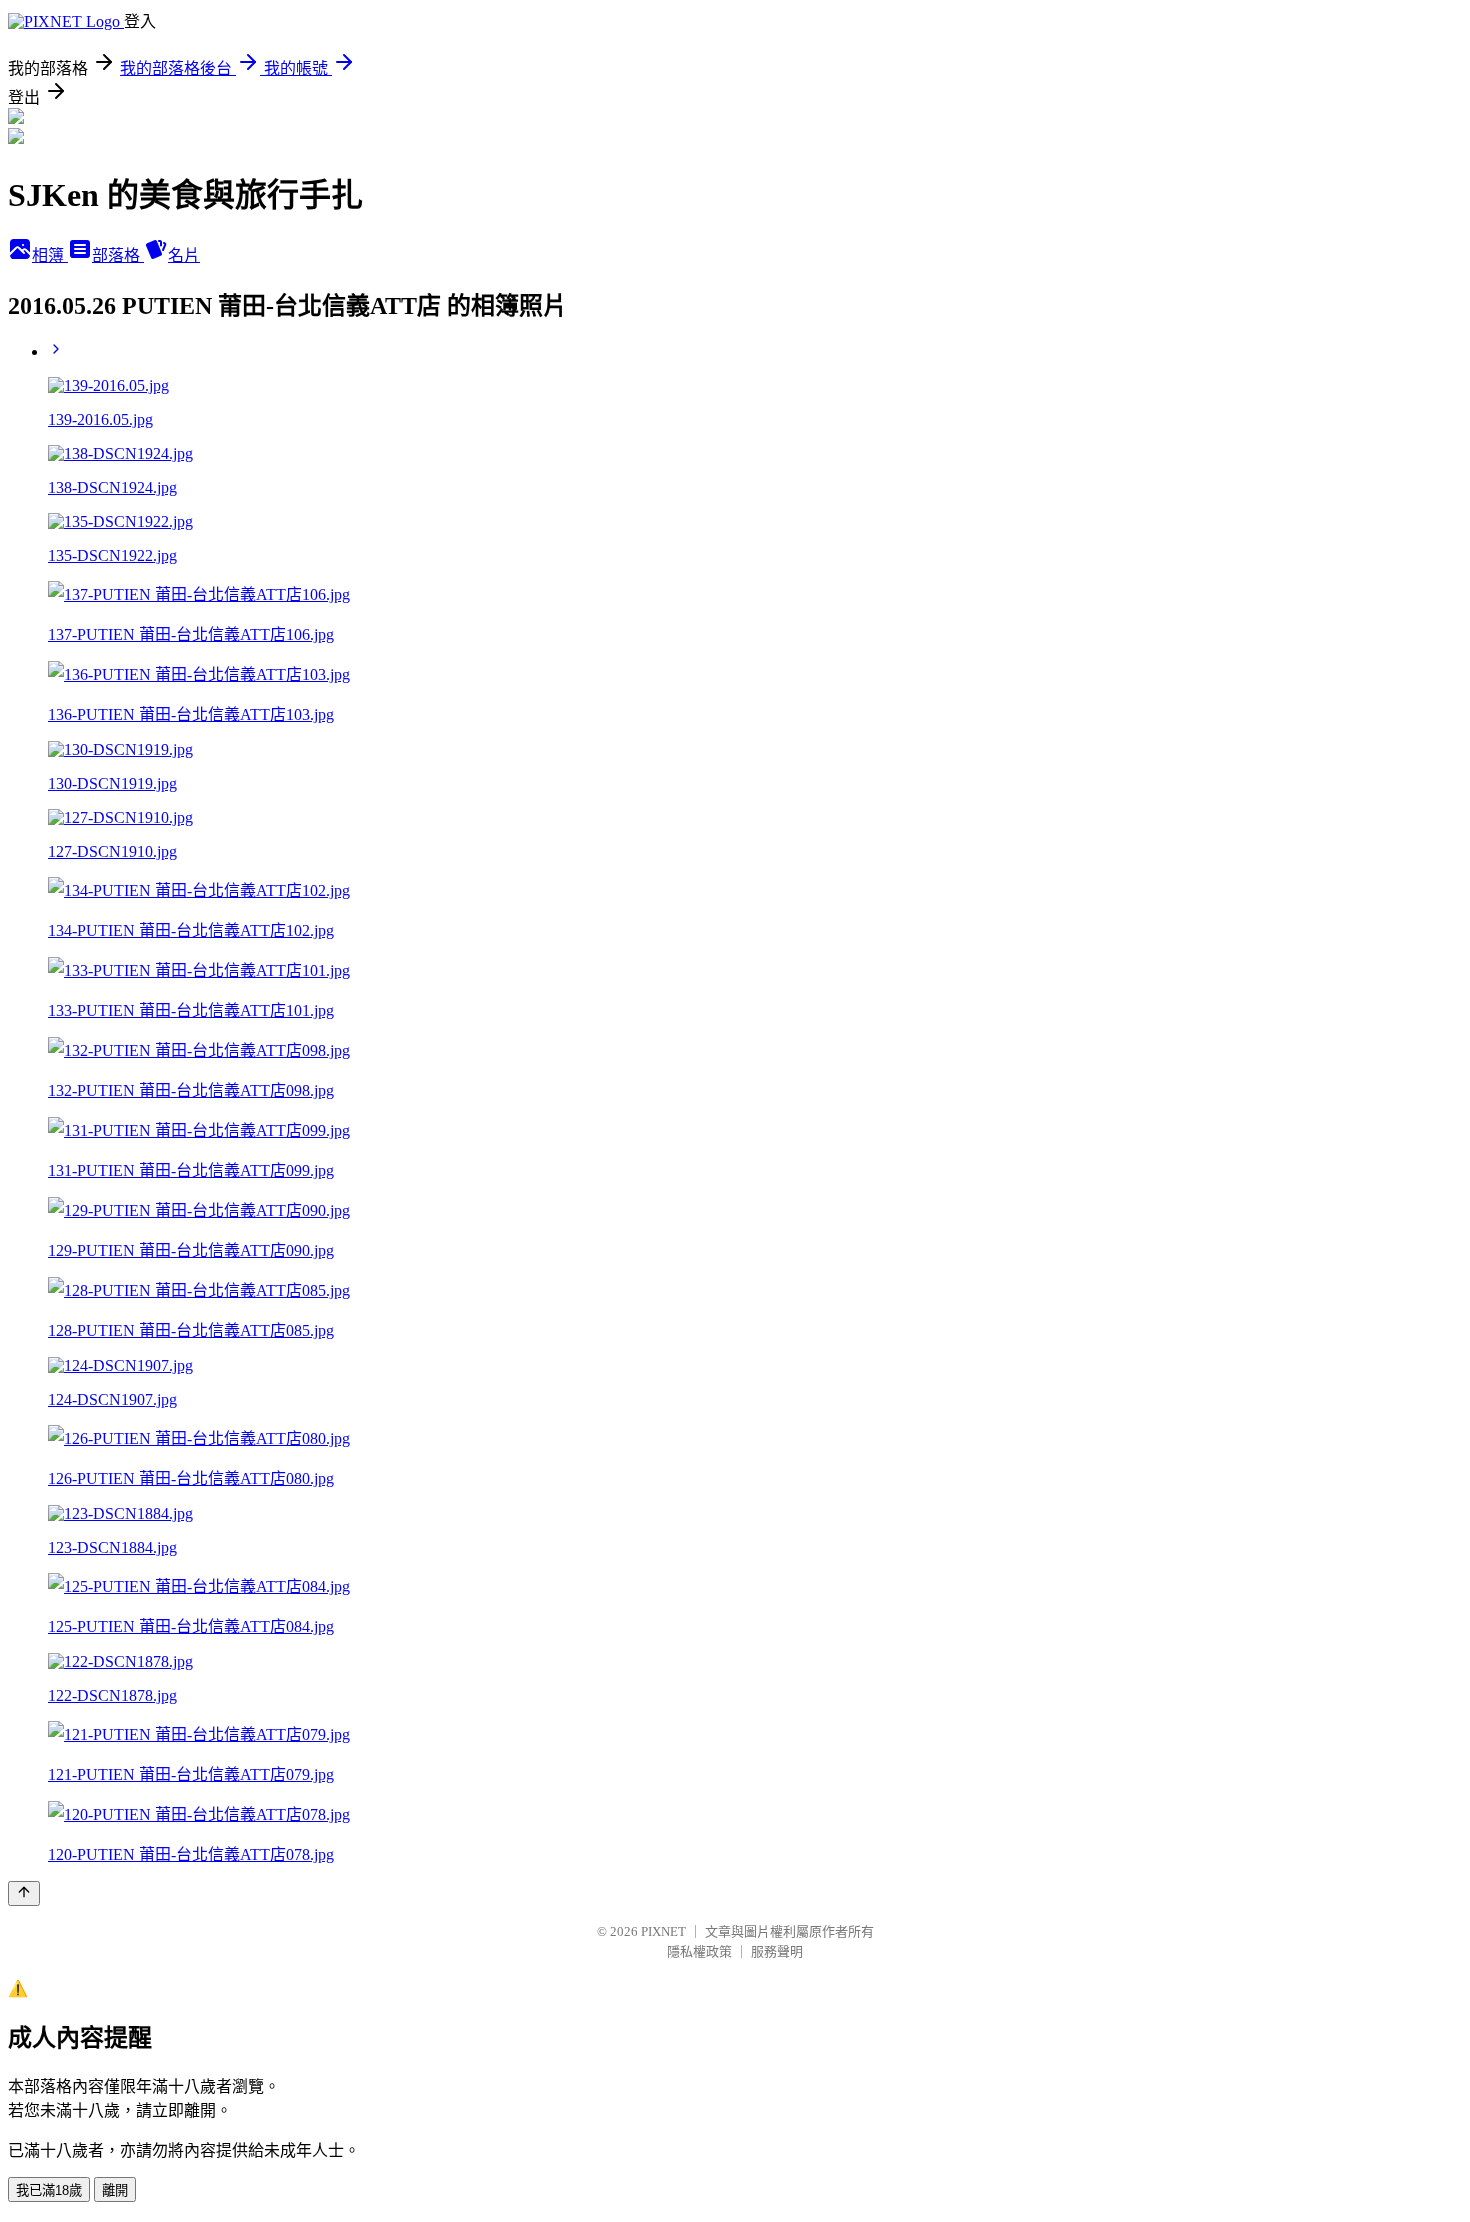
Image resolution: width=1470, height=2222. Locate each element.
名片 (184, 255)
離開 (115, 2190)
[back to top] (24, 1893)
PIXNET (663, 1931)
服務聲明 (777, 1951)
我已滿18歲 (49, 2190)
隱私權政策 (699, 1951)
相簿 (50, 255)
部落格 (118, 255)
